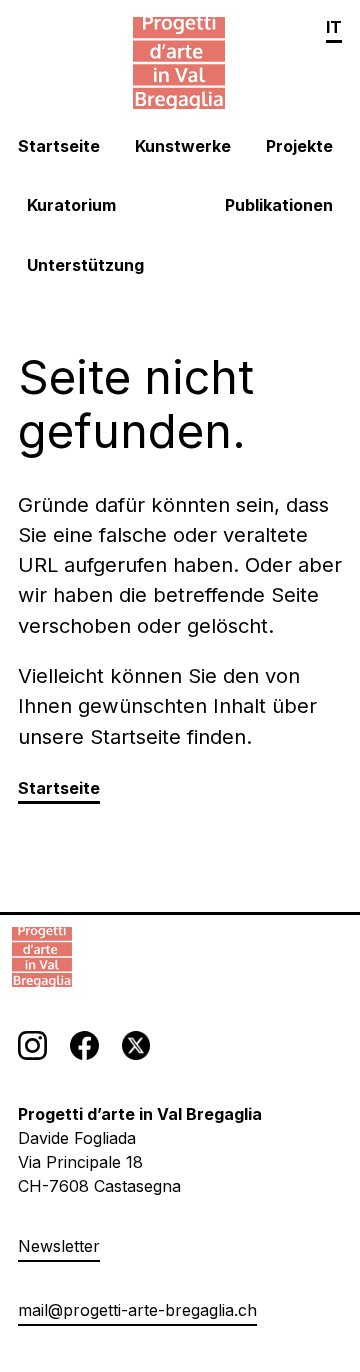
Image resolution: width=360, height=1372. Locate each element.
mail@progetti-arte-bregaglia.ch (137, 1310)
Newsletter (59, 1246)
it (334, 27)
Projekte (299, 146)
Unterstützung (85, 265)
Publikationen (279, 205)
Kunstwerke (183, 146)
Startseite (59, 146)
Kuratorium (71, 205)
